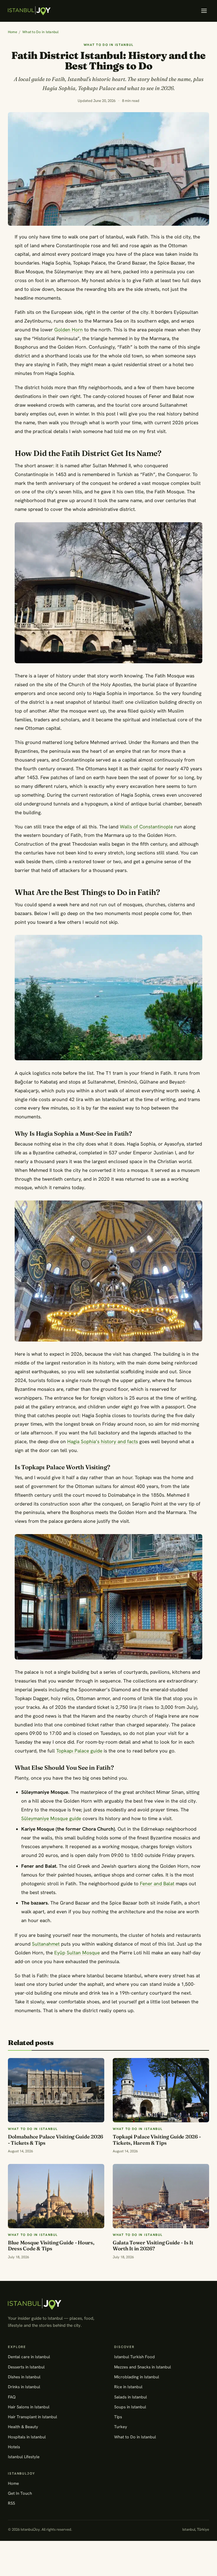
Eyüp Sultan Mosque (77, 1953)
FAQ (12, 2397)
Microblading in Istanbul (137, 2377)
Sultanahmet (46, 1944)
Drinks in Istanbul (24, 2387)
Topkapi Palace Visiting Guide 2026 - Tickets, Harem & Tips (157, 2140)
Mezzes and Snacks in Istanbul (143, 2367)
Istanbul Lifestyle (24, 2457)
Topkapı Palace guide (79, 1751)
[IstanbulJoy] (29, 11)
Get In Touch (20, 2493)
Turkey (121, 2427)
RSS (11, 2503)
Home (13, 32)
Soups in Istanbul (130, 2407)
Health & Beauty (23, 2427)
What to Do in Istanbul (41, 32)
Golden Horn (69, 330)
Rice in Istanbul (128, 2387)
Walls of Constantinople (146, 827)
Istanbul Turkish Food (134, 2357)
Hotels (14, 2447)
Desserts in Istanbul (26, 2367)
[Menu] (204, 11)
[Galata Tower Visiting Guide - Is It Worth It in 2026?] (161, 2196)
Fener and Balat (157, 1884)
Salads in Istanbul (131, 2397)
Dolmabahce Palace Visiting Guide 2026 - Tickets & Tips (56, 2140)
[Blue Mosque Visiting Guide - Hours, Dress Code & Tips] (56, 2196)
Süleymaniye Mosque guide (51, 1818)
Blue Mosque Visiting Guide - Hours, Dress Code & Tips (51, 2246)
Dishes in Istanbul (24, 2377)
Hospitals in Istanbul (27, 2437)
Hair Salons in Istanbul (29, 2407)
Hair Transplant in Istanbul (32, 2417)
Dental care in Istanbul (29, 2357)
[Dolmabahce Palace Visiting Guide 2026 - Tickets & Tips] (56, 2090)
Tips (118, 2417)
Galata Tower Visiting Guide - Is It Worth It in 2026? (153, 2246)
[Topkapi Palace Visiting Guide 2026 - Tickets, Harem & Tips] (161, 2090)
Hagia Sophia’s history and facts (103, 1441)
